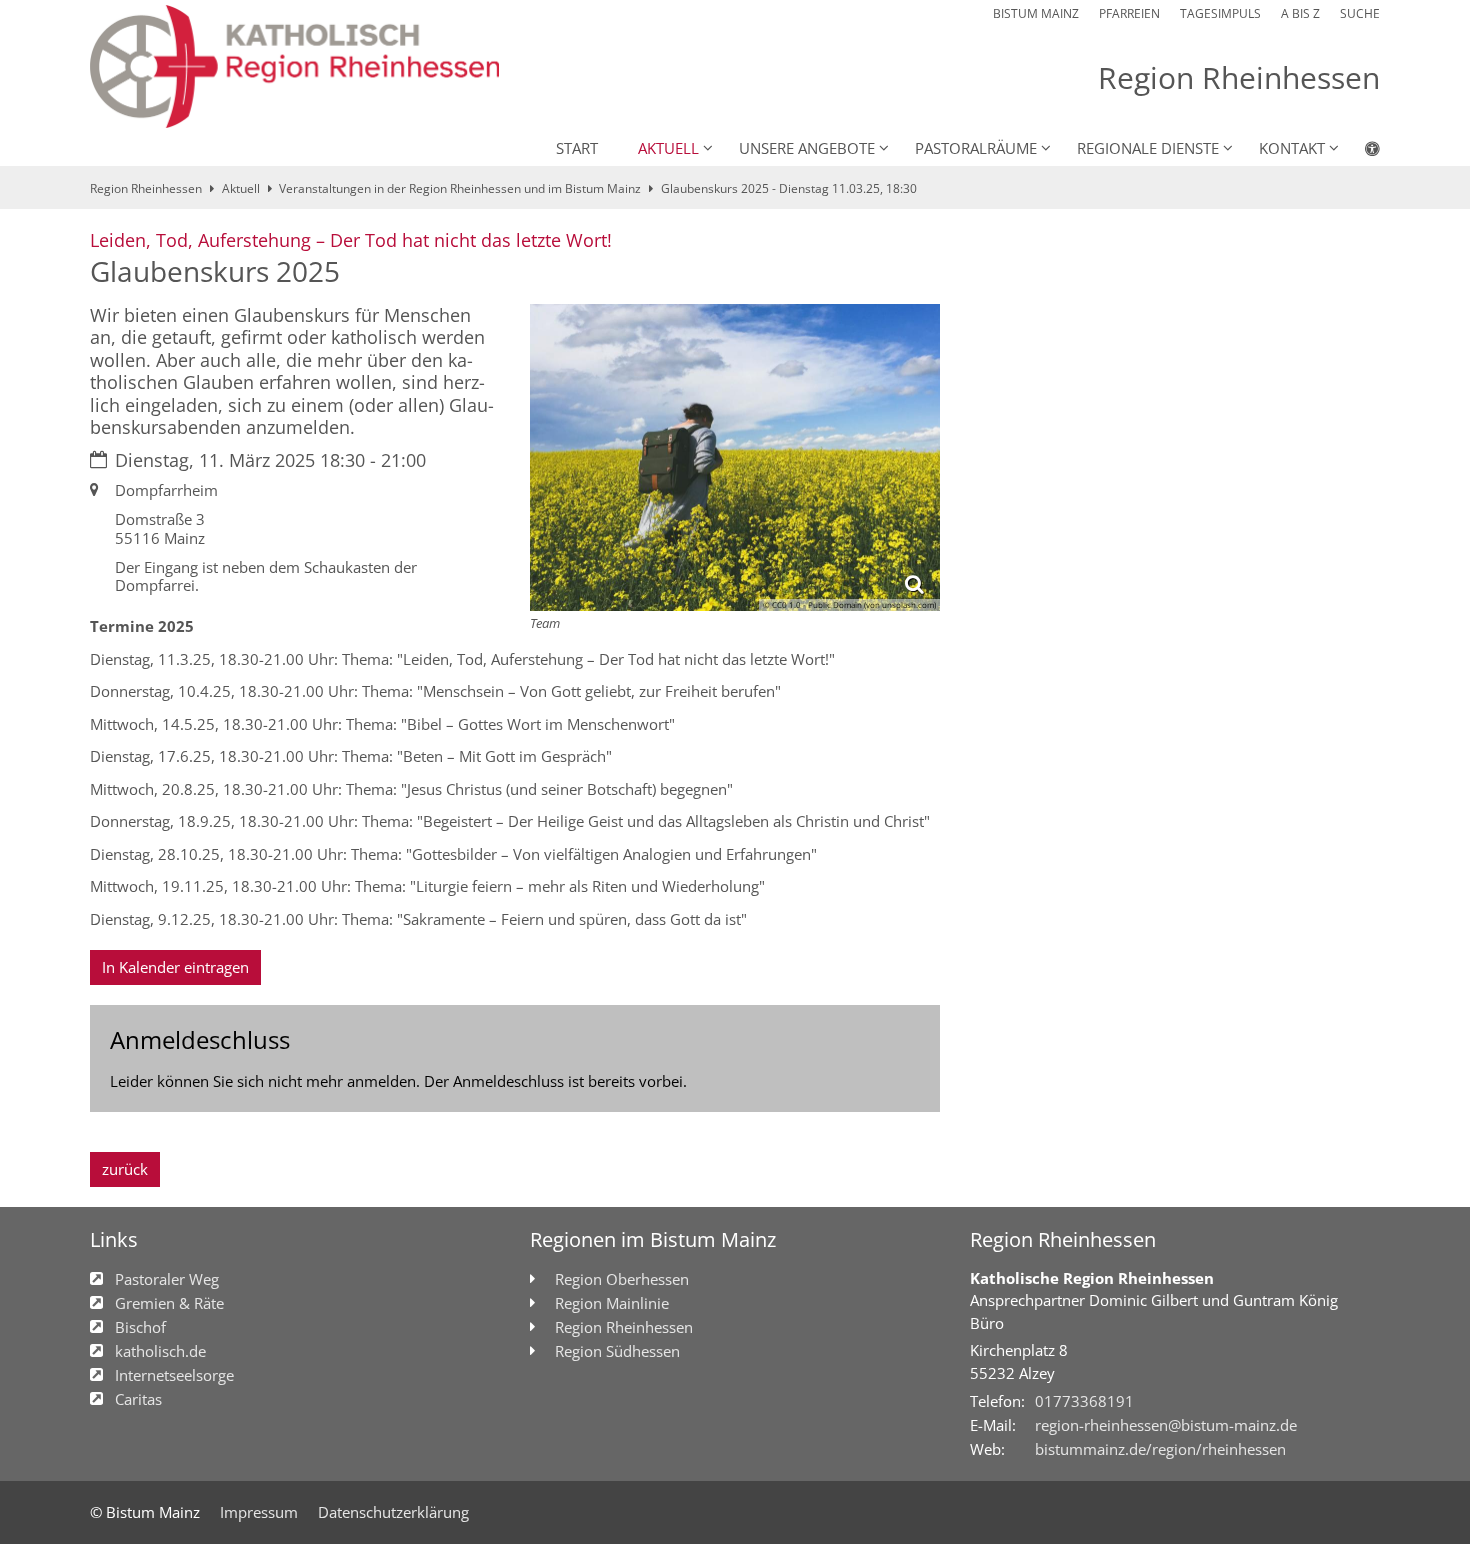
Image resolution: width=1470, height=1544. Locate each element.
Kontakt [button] (1292, 148)
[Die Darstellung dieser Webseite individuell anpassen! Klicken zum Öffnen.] (1359, 152)
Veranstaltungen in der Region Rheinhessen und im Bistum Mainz (460, 188)
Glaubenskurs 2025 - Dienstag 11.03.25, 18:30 (789, 188)
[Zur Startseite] (294, 66)
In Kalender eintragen (175, 967)
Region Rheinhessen (146, 188)
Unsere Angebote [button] (807, 148)
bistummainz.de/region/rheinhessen (1160, 1449)
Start (577, 148)
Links (114, 1239)
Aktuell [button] (668, 148)
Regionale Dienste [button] (1148, 148)
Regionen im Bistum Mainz (653, 1239)
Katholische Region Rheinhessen (1092, 1278)
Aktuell (241, 188)
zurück (125, 1169)
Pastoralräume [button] (976, 148)
